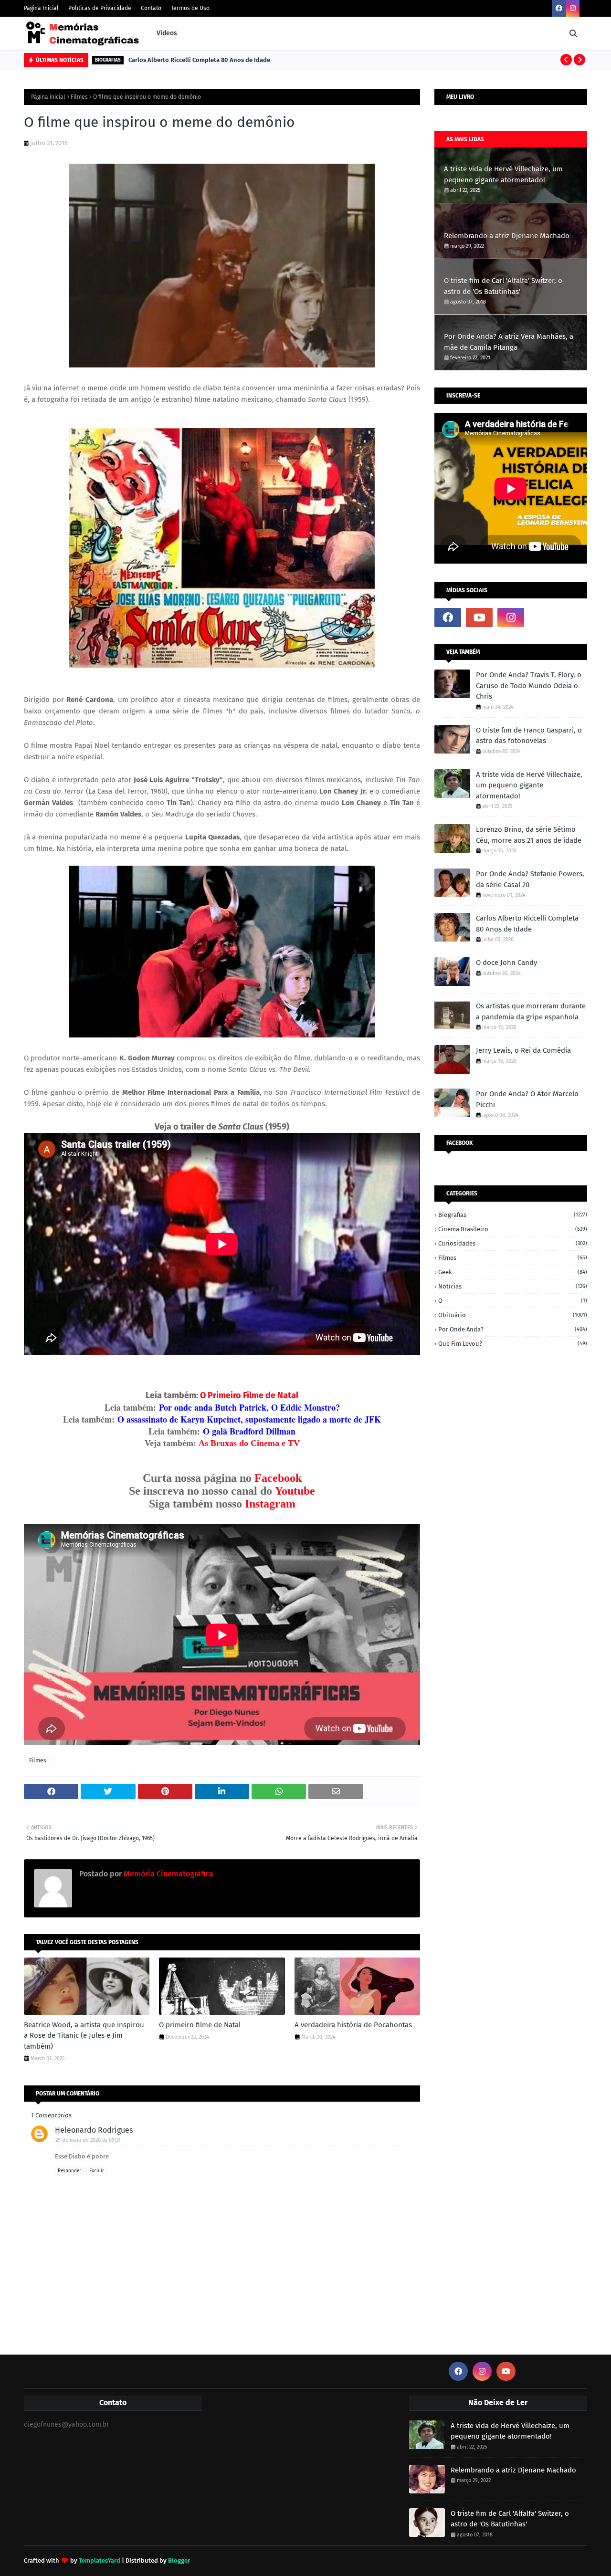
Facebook (278, 1478)
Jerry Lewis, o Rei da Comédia (523, 1050)
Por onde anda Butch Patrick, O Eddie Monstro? (249, 1407)
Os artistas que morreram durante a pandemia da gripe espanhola (531, 1011)
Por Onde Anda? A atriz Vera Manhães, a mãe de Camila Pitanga (509, 342)
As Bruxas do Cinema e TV (249, 1443)
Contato (151, 8)
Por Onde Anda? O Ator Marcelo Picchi (527, 1099)
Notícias (513, 1286)
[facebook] (559, 8)
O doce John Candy (506, 963)
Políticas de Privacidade (100, 8)
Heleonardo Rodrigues (94, 2130)
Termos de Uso (190, 8)
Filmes (79, 97)
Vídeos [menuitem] (167, 33)
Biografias (513, 1215)
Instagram (270, 1504)
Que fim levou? (513, 1344)
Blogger (179, 2560)
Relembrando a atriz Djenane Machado (507, 236)
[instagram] (573, 8)
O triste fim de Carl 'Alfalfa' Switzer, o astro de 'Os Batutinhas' (503, 286)
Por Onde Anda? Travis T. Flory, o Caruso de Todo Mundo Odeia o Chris (529, 686)
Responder (69, 2171)
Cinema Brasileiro (513, 1229)
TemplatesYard (100, 2560)
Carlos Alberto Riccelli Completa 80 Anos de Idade (199, 60)
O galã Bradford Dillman (249, 1431)
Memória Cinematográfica (168, 1874)
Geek (513, 1272)
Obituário (513, 1315)
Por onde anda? (513, 1329)
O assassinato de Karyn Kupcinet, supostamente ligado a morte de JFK (249, 1419)
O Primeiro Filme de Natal (249, 1395)
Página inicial (48, 97)
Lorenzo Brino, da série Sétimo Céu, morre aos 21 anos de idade (529, 835)
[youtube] (479, 618)
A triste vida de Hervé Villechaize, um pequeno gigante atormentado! (503, 174)
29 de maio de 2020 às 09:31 (88, 2140)
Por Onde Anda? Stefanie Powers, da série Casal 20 (530, 879)
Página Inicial (41, 8)
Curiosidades (513, 1243)
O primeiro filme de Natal (200, 2025)
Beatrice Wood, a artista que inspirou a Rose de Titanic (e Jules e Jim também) (84, 2036)
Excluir (97, 2171)
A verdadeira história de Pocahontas (353, 2025)
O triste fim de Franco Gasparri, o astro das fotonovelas (529, 736)
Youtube (295, 1491)
